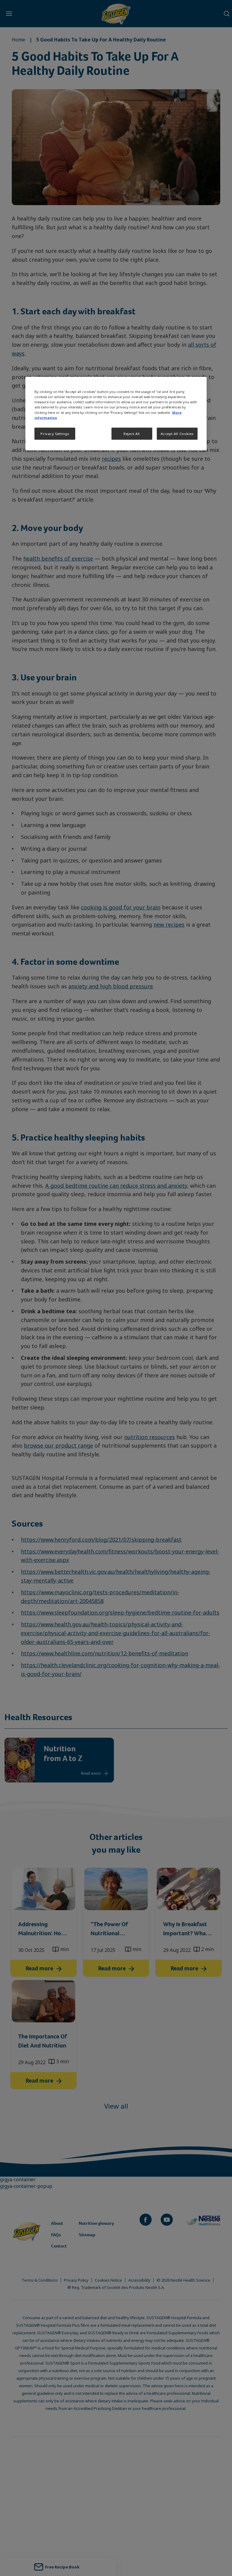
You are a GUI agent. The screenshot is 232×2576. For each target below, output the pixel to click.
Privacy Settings (55, 433)
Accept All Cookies (177, 433)
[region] (116, 414)
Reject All (132, 433)
